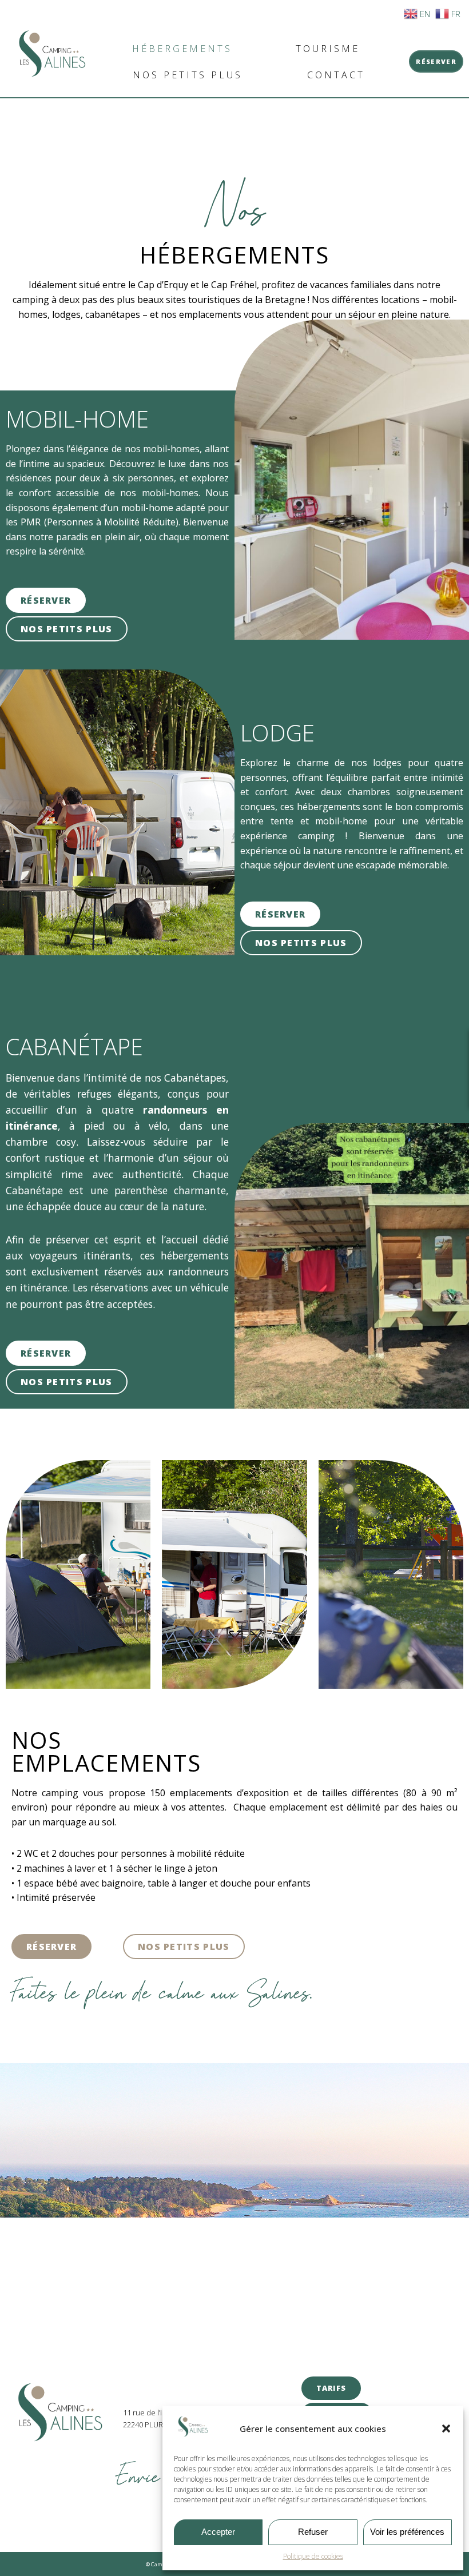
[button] (446, 2429)
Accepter (218, 2532)
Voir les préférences (407, 2532)
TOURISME (328, 49)
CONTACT (336, 75)
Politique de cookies (313, 2556)
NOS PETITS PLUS (188, 75)
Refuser (313, 2532)
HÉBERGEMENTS (182, 49)
